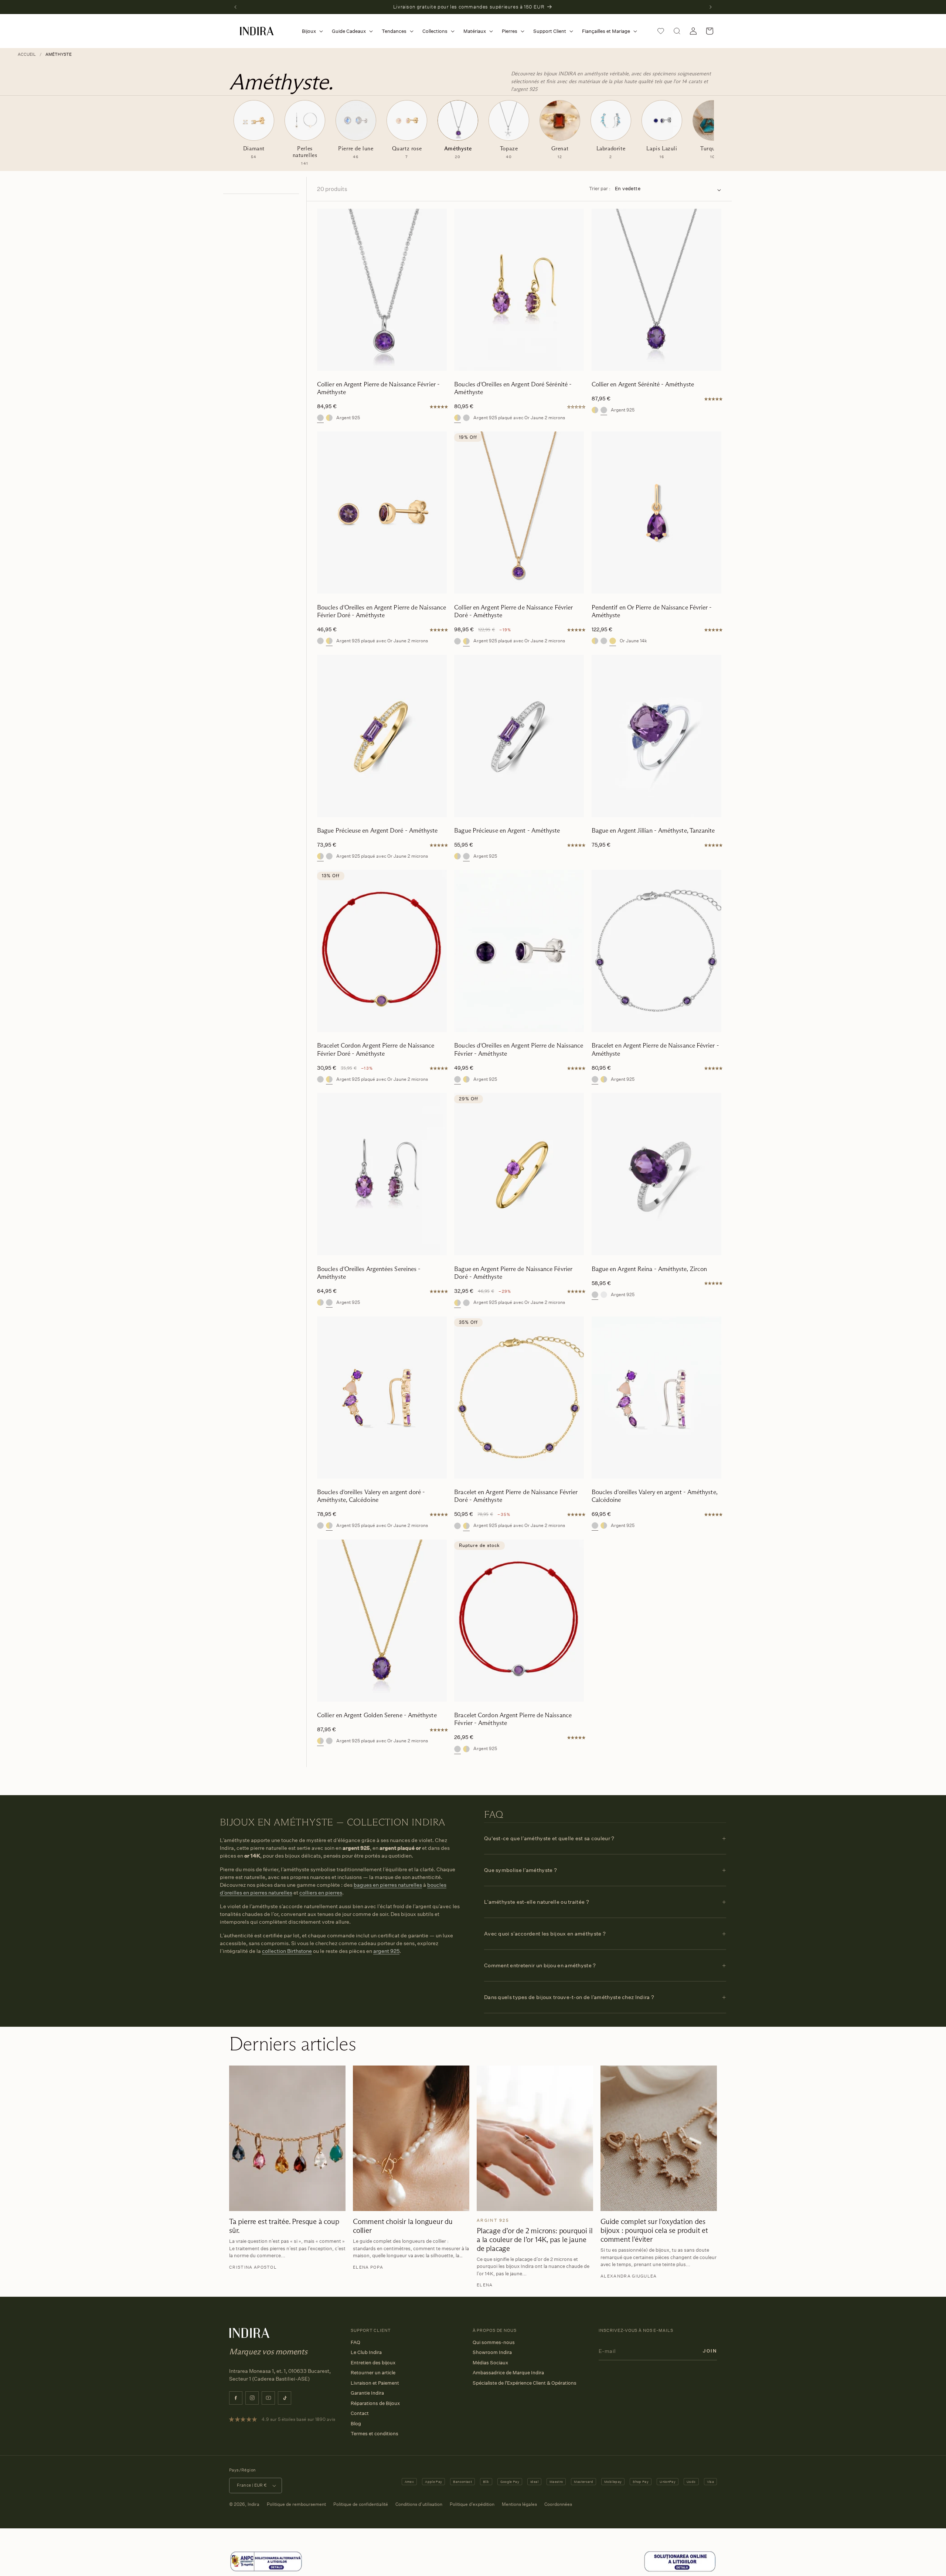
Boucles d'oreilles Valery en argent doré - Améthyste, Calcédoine (371, 1496)
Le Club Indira (366, 2352)
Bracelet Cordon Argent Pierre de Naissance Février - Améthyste (513, 1719)
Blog (356, 2423)
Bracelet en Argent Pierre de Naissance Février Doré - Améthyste (516, 1496)
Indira (253, 2504)
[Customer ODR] (680, 2570)
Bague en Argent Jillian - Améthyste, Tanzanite (653, 831)
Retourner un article (373, 2372)
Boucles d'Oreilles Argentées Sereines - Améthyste (369, 1273)
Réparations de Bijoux (375, 2403)
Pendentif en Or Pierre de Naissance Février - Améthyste (652, 611)
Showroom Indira (492, 2352)
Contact (360, 2413)
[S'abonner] (710, 2351)
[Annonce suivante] (711, 7)
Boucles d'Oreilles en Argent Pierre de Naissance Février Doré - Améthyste (382, 611)
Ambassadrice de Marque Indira (508, 2372)
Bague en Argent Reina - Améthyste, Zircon (649, 1269)
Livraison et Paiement (375, 2383)
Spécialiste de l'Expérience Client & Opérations (525, 2383)
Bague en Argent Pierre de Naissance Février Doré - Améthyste (513, 1273)
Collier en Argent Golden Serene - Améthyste (377, 1715)
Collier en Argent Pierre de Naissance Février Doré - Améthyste (513, 611)
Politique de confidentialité (361, 2504)
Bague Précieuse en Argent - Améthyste (507, 831)
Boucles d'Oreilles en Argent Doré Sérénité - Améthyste (513, 388)
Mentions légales (519, 2504)
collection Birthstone (287, 1951)
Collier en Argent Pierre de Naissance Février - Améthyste (378, 388)
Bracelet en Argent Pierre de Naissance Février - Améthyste (655, 1049)
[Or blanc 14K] (604, 1295)
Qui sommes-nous (494, 2342)
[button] (311, 31)
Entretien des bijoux (373, 2363)
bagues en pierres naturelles (388, 1885)
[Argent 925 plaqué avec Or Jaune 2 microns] (329, 418)
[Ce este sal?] (266, 2570)
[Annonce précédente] (235, 7)
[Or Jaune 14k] (613, 641)
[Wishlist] (661, 31)
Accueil (27, 54)
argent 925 (386, 1951)
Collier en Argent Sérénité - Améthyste (643, 384)
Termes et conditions (375, 2433)
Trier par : (600, 188)
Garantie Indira (367, 2393)
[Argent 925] (320, 418)
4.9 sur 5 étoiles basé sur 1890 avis (298, 2419)
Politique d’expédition (472, 2504)
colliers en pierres (321, 1892)
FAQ (355, 2342)
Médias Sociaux (490, 2363)
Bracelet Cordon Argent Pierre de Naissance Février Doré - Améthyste (376, 1049)
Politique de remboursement (296, 2504)
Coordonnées (558, 2504)
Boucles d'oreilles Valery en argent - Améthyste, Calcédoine (655, 1496)
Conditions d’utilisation (419, 2504)
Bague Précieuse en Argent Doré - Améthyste (377, 831)
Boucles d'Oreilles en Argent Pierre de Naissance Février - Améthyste (519, 1049)
